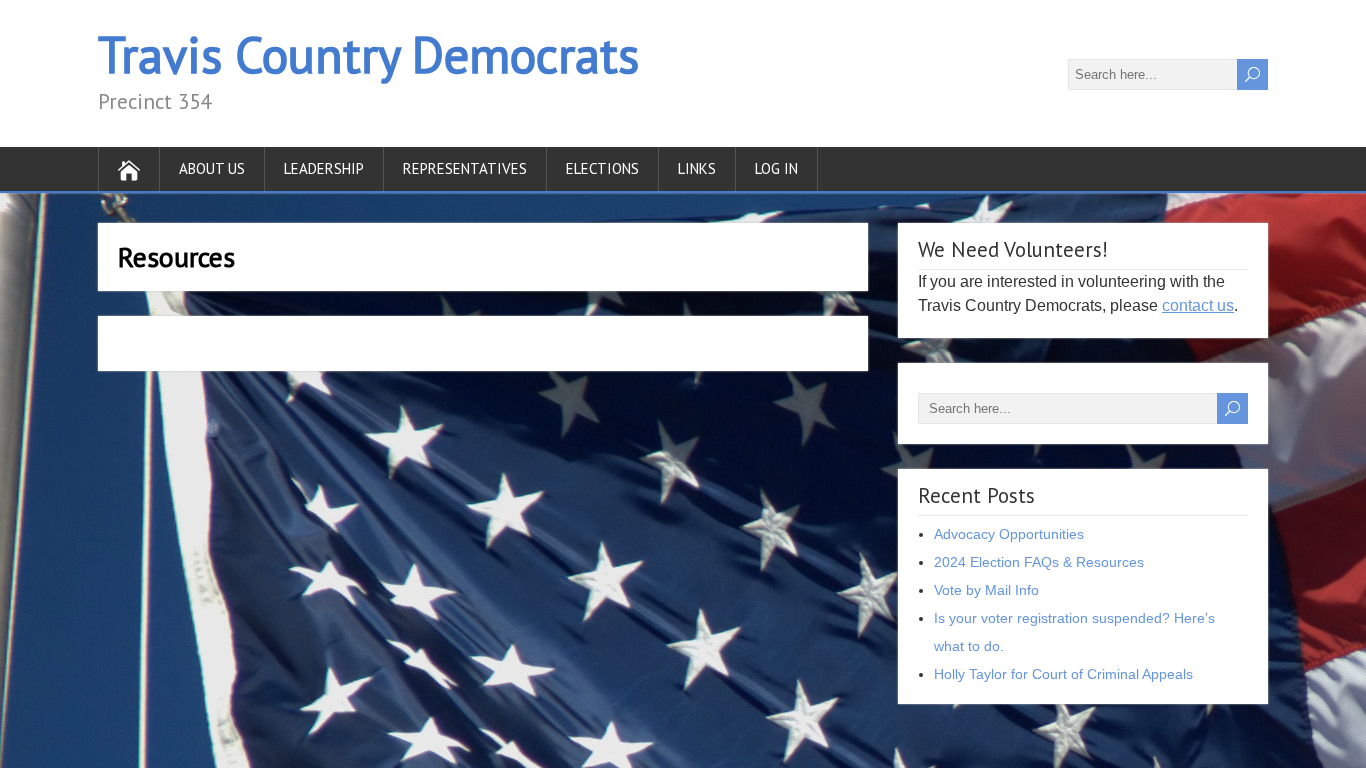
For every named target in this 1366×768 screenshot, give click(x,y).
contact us (1198, 305)
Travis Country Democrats (368, 54)
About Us (212, 168)
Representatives (465, 168)
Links (697, 168)
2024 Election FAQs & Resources (1039, 562)
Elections (602, 168)
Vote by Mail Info (986, 590)
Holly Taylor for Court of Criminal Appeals (1063, 674)
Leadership (324, 168)
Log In (776, 168)
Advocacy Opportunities (1009, 534)
